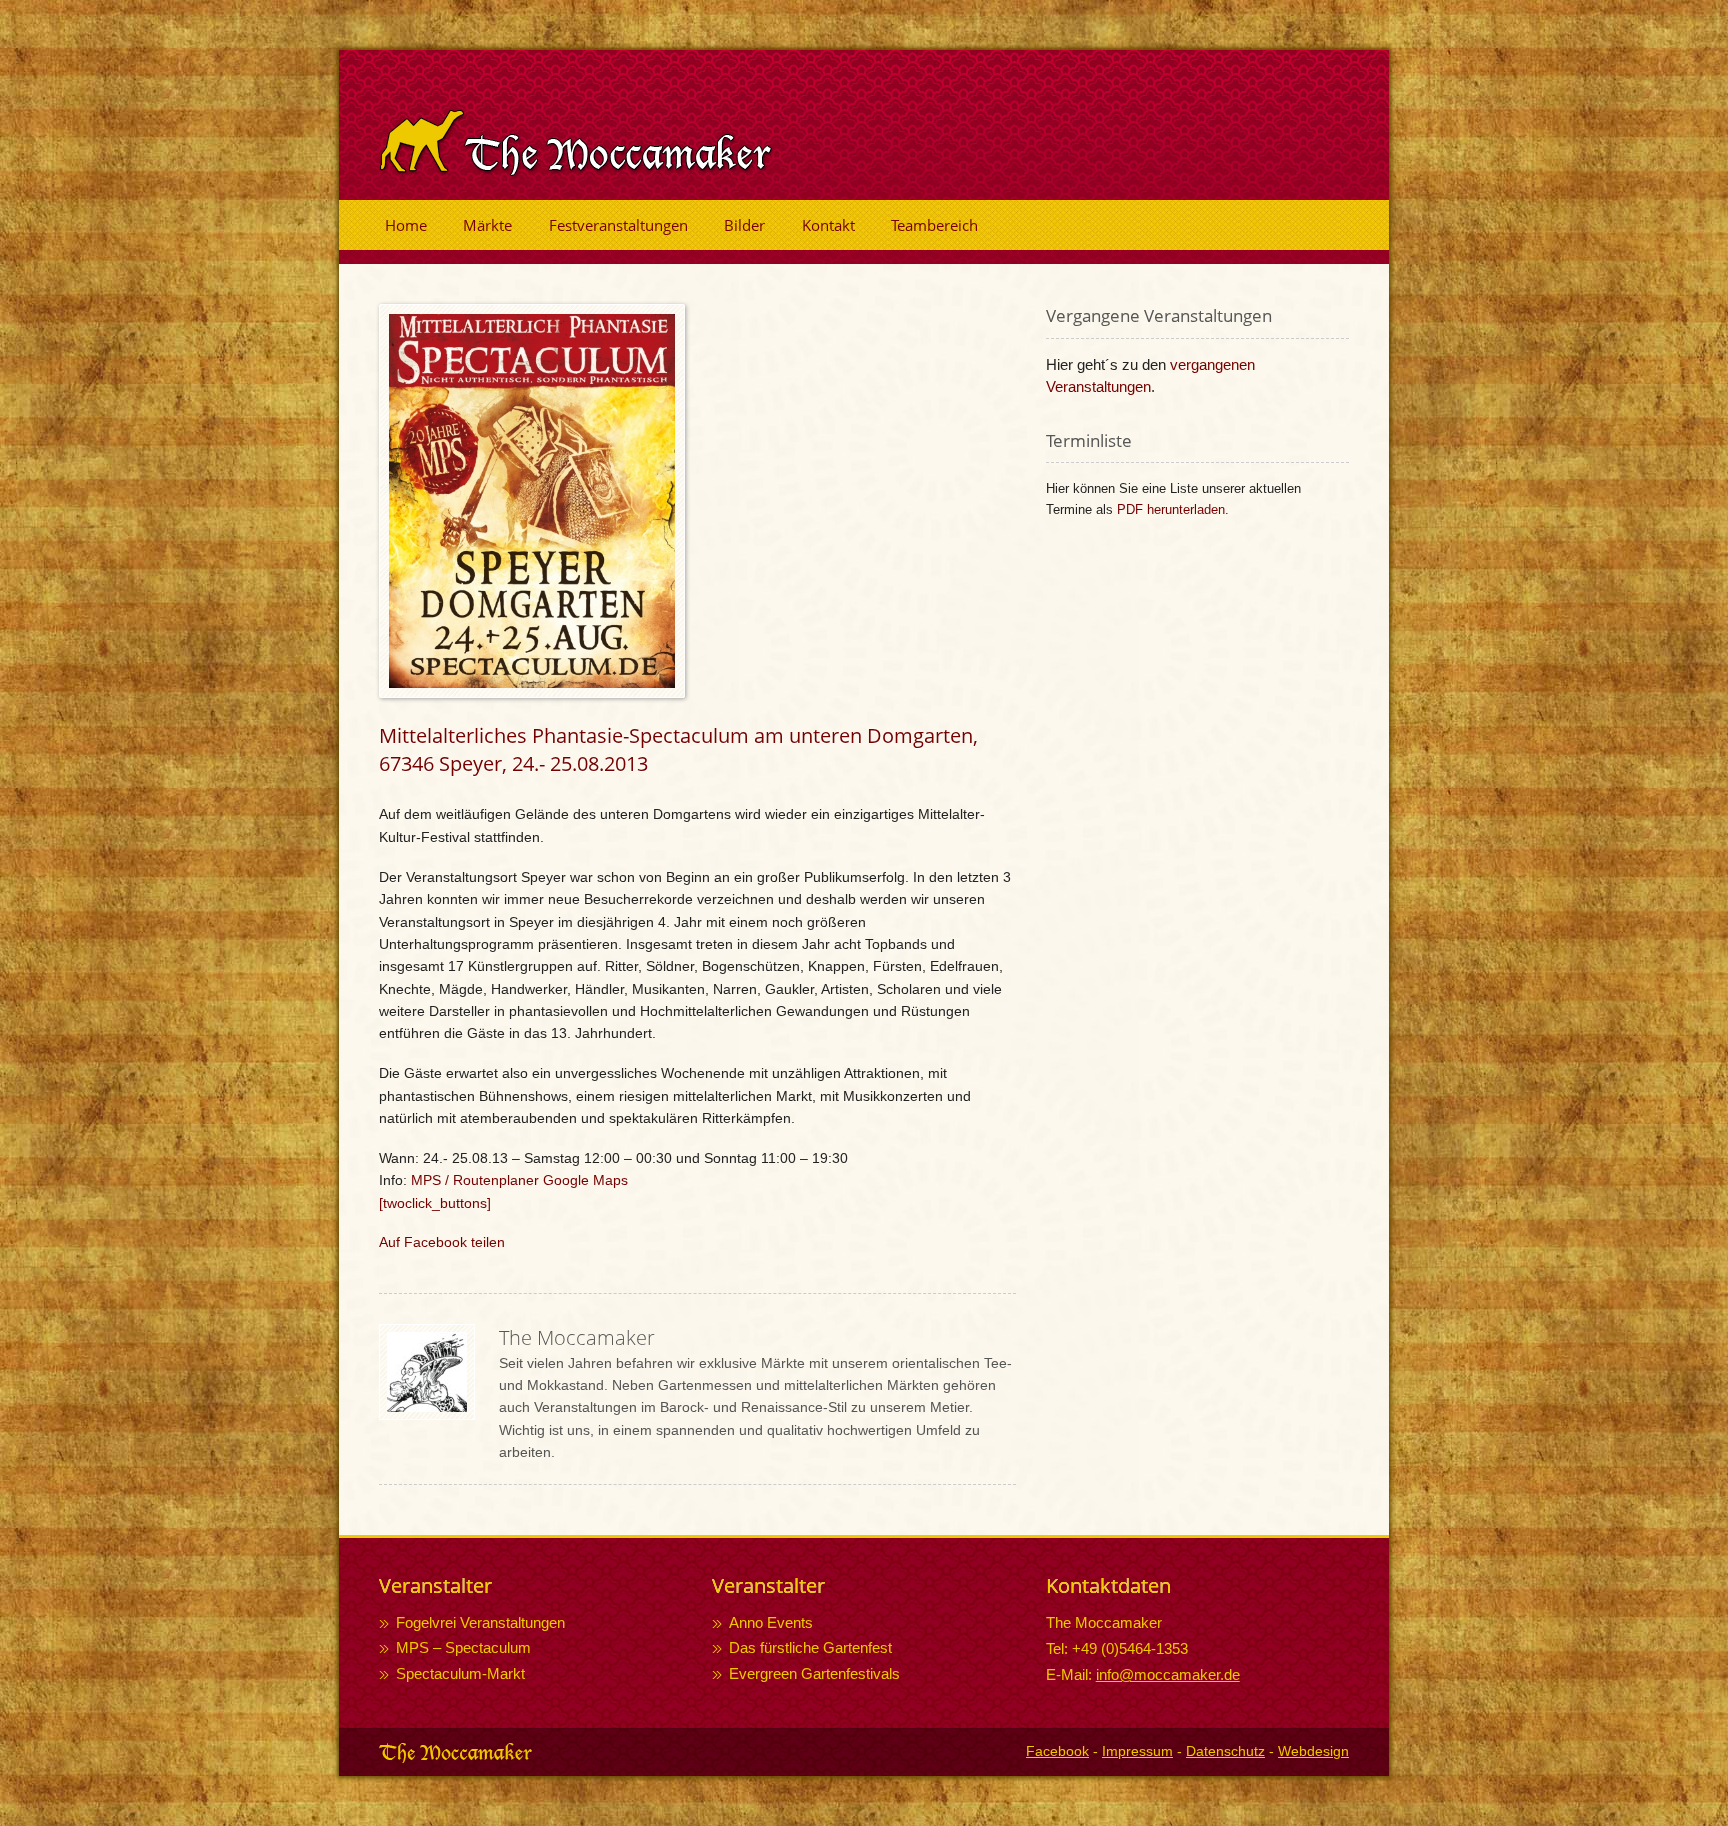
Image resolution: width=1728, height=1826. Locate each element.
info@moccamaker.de (1168, 1674)
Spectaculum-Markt (460, 1673)
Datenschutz (1225, 1751)
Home (406, 225)
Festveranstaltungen (618, 225)
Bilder (744, 225)
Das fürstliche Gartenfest (810, 1647)
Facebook (1057, 1751)
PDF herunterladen (1171, 509)
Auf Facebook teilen (442, 1242)
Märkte (487, 225)
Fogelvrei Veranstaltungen (480, 1622)
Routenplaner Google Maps (540, 1180)
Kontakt (828, 225)
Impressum (1137, 1751)
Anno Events (771, 1622)
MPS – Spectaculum (463, 1647)
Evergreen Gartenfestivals (814, 1673)
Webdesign (1313, 1751)
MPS (426, 1180)
